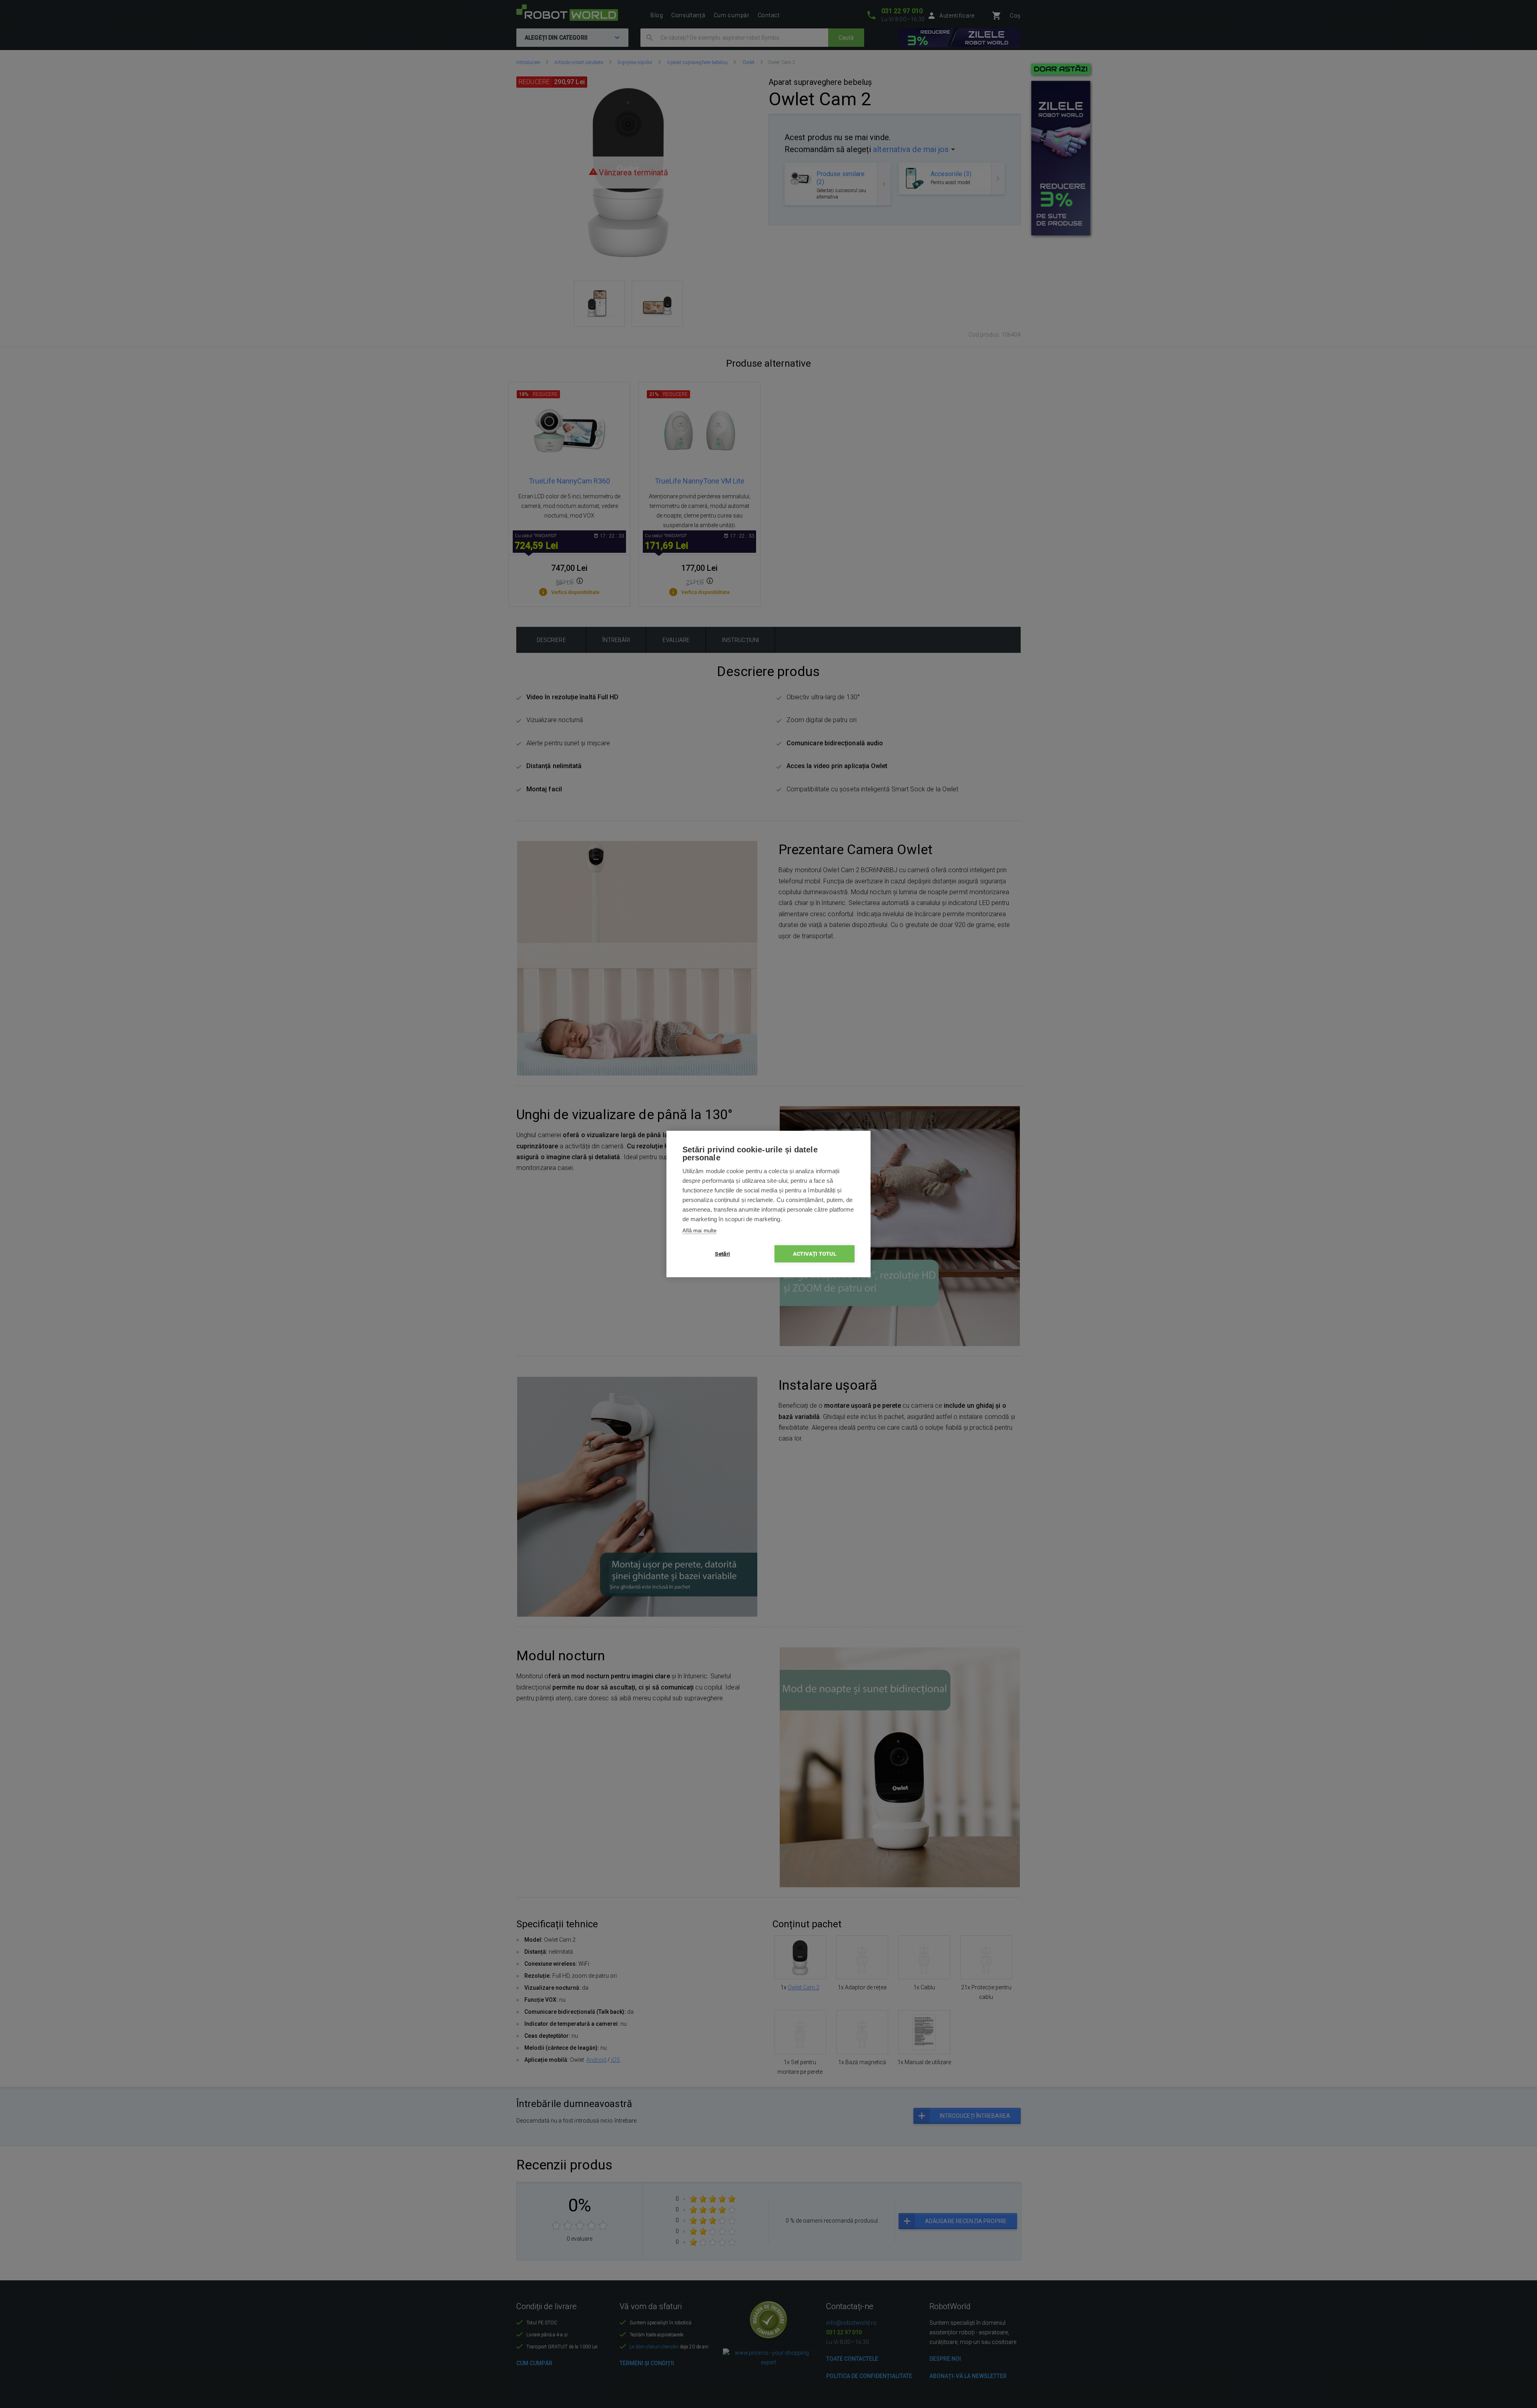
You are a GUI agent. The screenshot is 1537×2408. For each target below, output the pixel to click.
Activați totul (815, 1254)
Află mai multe (699, 1231)
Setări (722, 1254)
